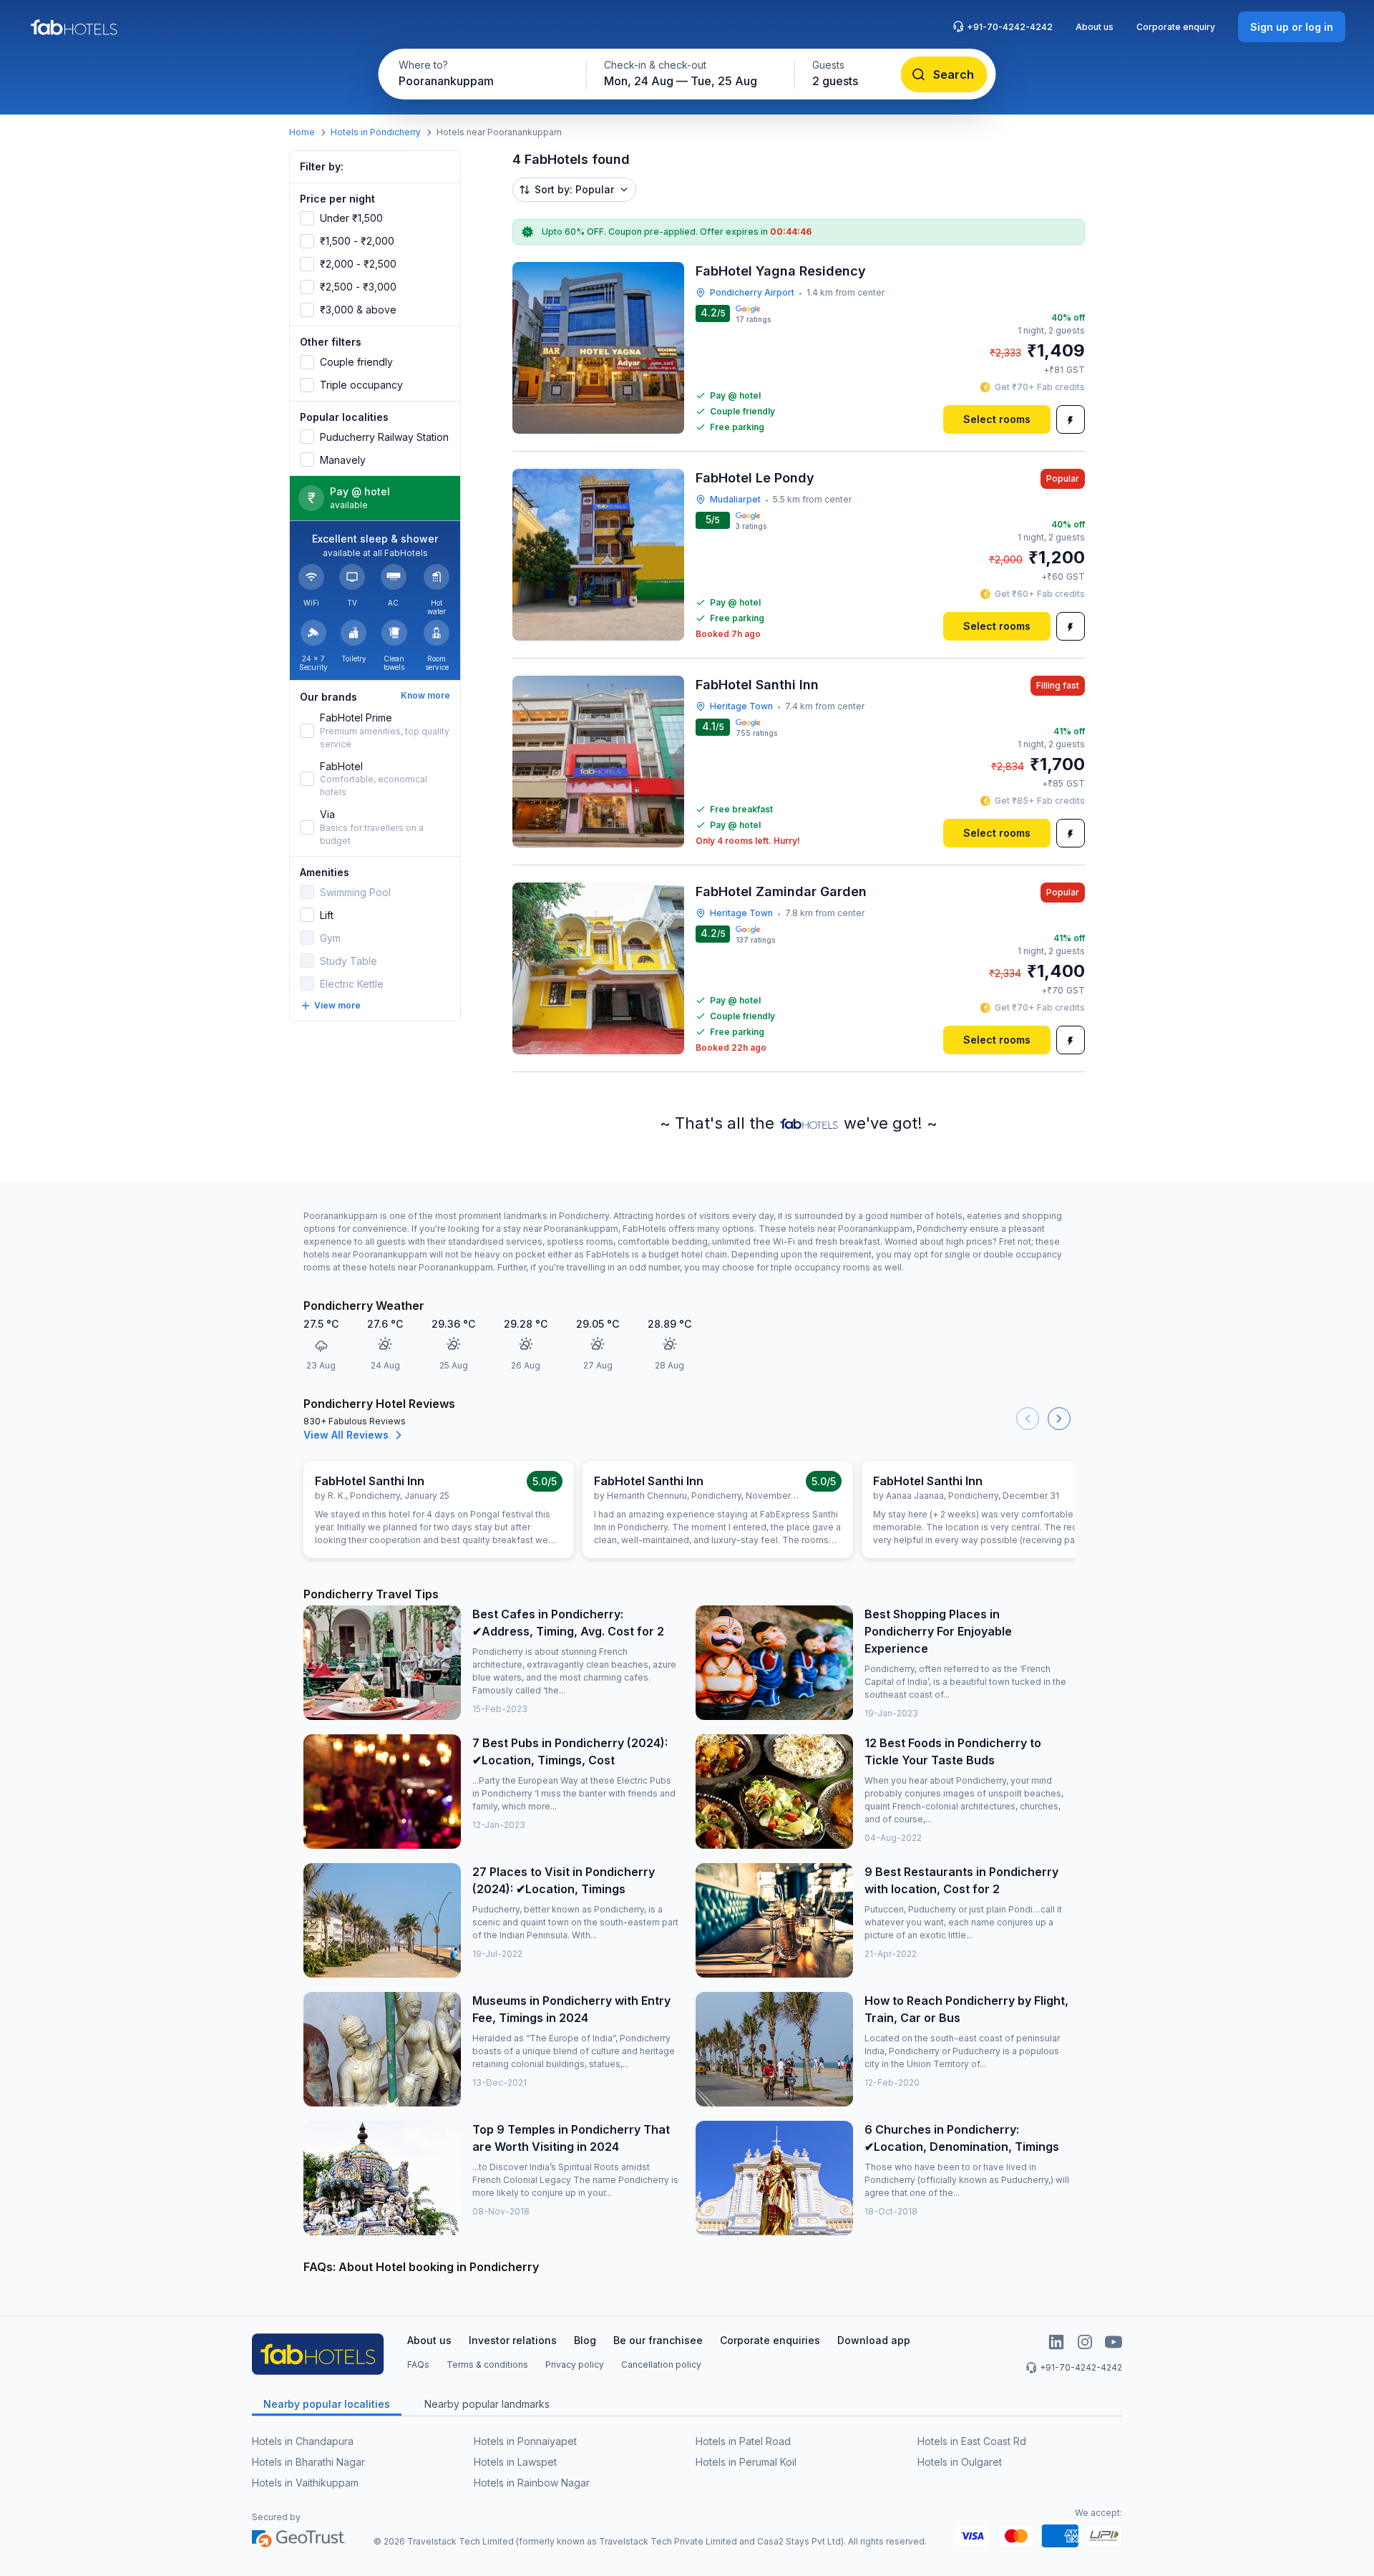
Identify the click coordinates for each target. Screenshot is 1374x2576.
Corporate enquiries (770, 2340)
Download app (874, 2340)
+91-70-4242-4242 (1010, 27)
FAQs (418, 2364)
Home (302, 132)
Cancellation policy (661, 2364)
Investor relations (513, 2340)
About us (1095, 27)
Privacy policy (575, 2364)
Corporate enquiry (1176, 27)
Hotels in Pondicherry (376, 132)
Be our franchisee (658, 2340)
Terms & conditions (487, 2364)
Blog (585, 2340)
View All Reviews (346, 1435)
